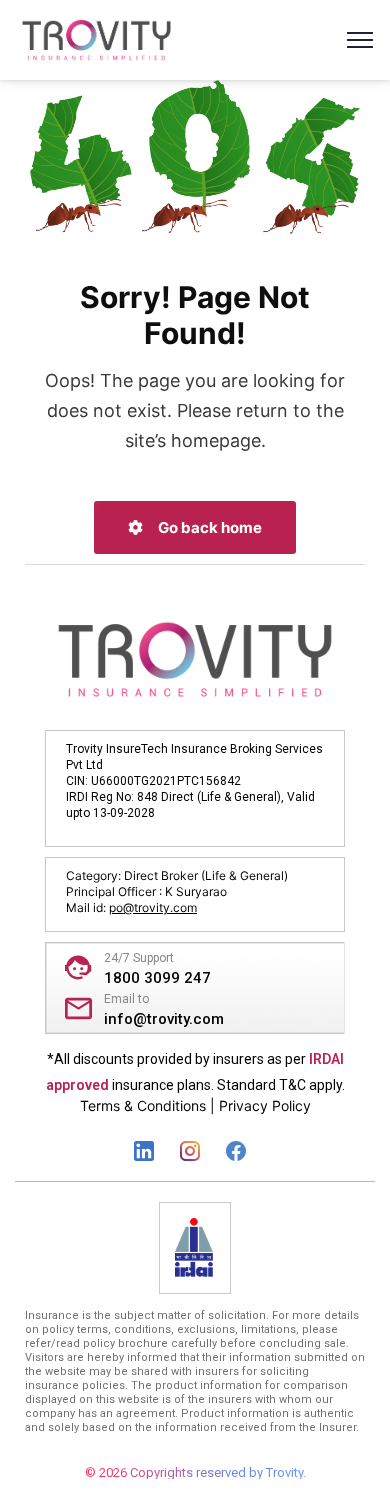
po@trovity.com (153, 907)
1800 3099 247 (157, 978)
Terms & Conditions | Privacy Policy (195, 1105)
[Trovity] (96, 38)
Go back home (208, 527)
